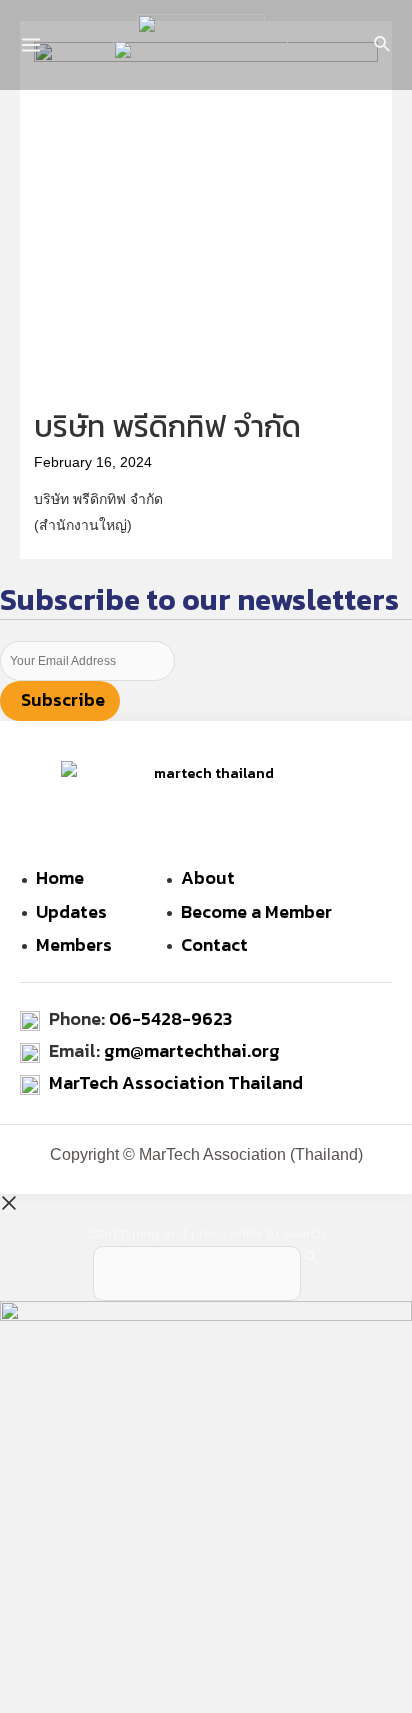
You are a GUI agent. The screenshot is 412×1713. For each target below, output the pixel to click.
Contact (214, 944)
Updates (71, 911)
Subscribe (63, 699)
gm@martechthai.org (192, 1050)
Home (60, 877)
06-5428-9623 (170, 1018)
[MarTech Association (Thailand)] (201, 26)
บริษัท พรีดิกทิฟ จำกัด (167, 426)
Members (74, 944)
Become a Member (256, 911)
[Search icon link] (383, 47)
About (208, 877)
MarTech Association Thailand (176, 1082)
